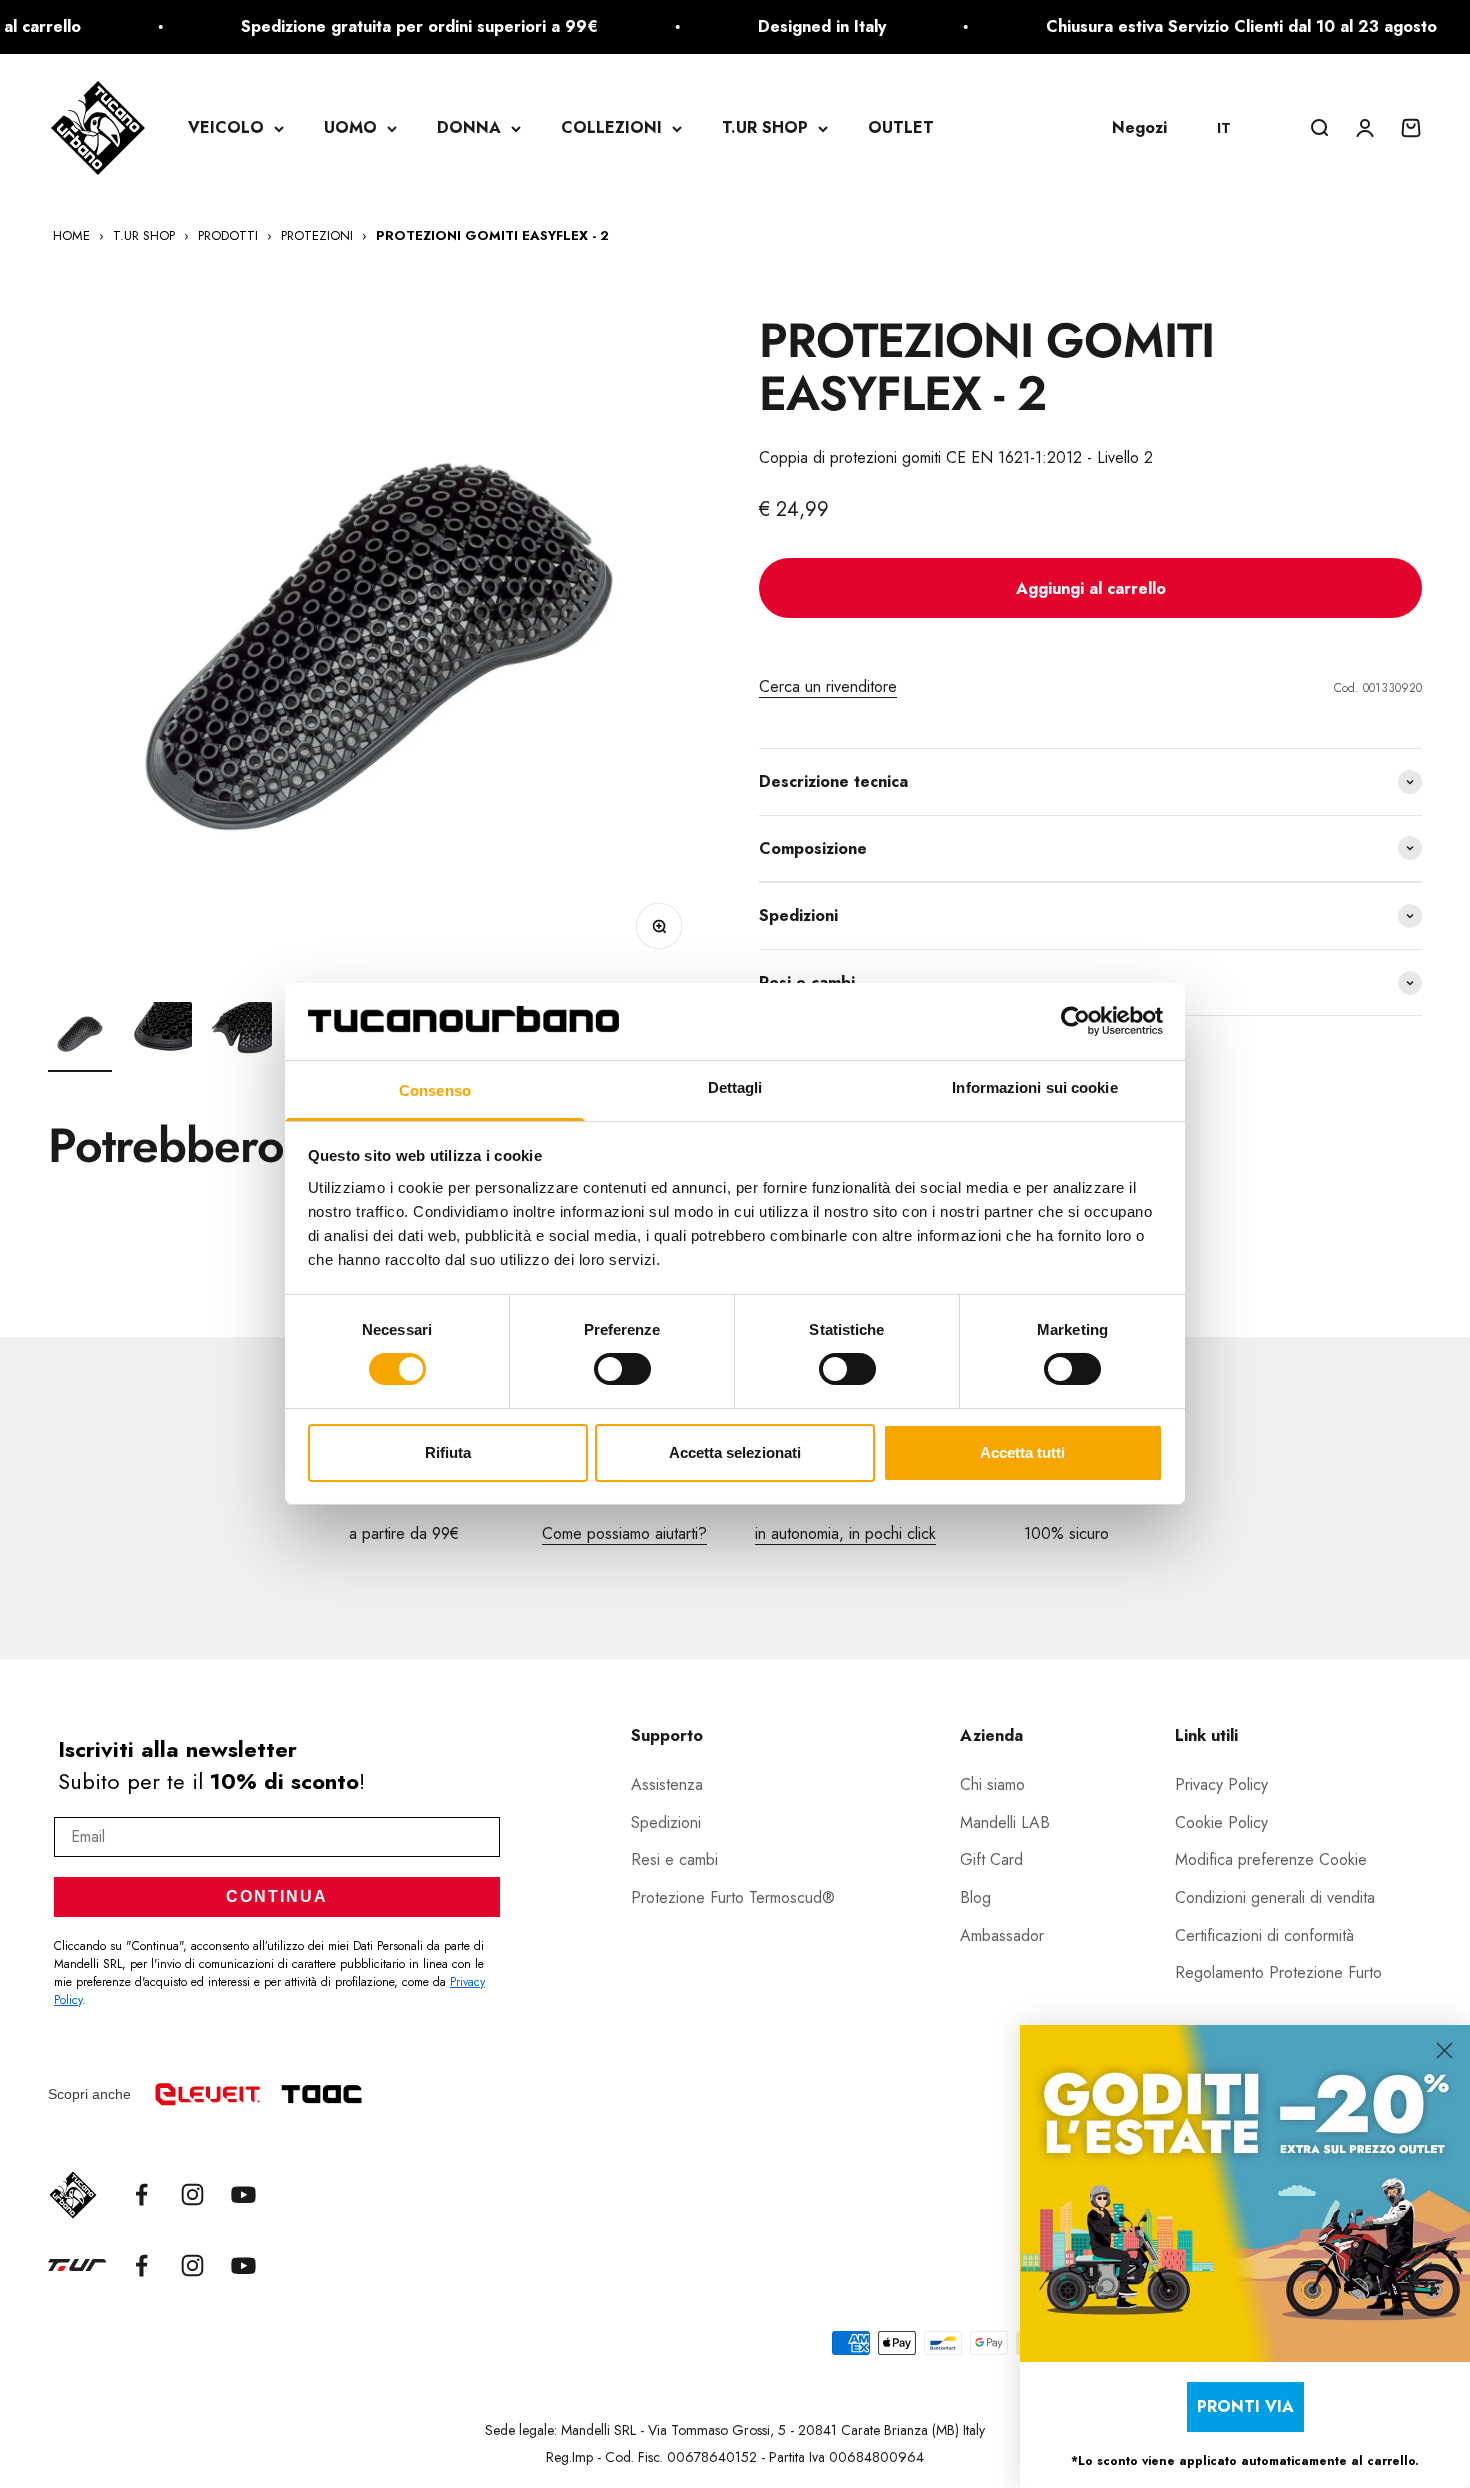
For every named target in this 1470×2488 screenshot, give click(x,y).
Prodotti (228, 235)
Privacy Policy (1221, 1784)
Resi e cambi (674, 1859)
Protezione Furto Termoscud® (733, 1897)
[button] (1233, 128)
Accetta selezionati (735, 1452)
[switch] (622, 1369)
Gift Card (991, 1859)
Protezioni (317, 235)
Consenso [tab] (435, 1090)
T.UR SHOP (765, 127)
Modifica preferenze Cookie (1271, 1859)
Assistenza (667, 1784)
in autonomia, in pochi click (845, 1533)
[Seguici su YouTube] (243, 2194)
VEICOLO (226, 127)
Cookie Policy (1221, 1822)
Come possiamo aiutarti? (624, 1533)
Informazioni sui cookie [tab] (1034, 1087)
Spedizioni (666, 1822)
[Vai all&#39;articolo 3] (240, 1037)
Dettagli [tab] (735, 1087)
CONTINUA (277, 1896)
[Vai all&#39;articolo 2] (160, 1037)
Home (71, 235)
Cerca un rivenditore (828, 686)
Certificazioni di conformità (1264, 1935)
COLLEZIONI (611, 127)
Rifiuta (448, 1452)
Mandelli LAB (1005, 1822)
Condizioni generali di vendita (1275, 1897)
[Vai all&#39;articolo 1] (80, 1037)
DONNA (469, 127)
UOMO (350, 127)
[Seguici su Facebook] (141, 2194)
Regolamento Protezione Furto (1278, 1972)
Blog (975, 1897)
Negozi (1139, 127)
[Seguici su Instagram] (192, 2194)
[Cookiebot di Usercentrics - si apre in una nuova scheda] (1075, 1021)
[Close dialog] (1444, 2050)
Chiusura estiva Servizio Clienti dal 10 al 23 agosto (1199, 26)
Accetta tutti (1022, 1452)
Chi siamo (992, 1784)
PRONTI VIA (1245, 2406)
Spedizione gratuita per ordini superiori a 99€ (377, 26)
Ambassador (1002, 1935)
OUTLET (901, 127)
